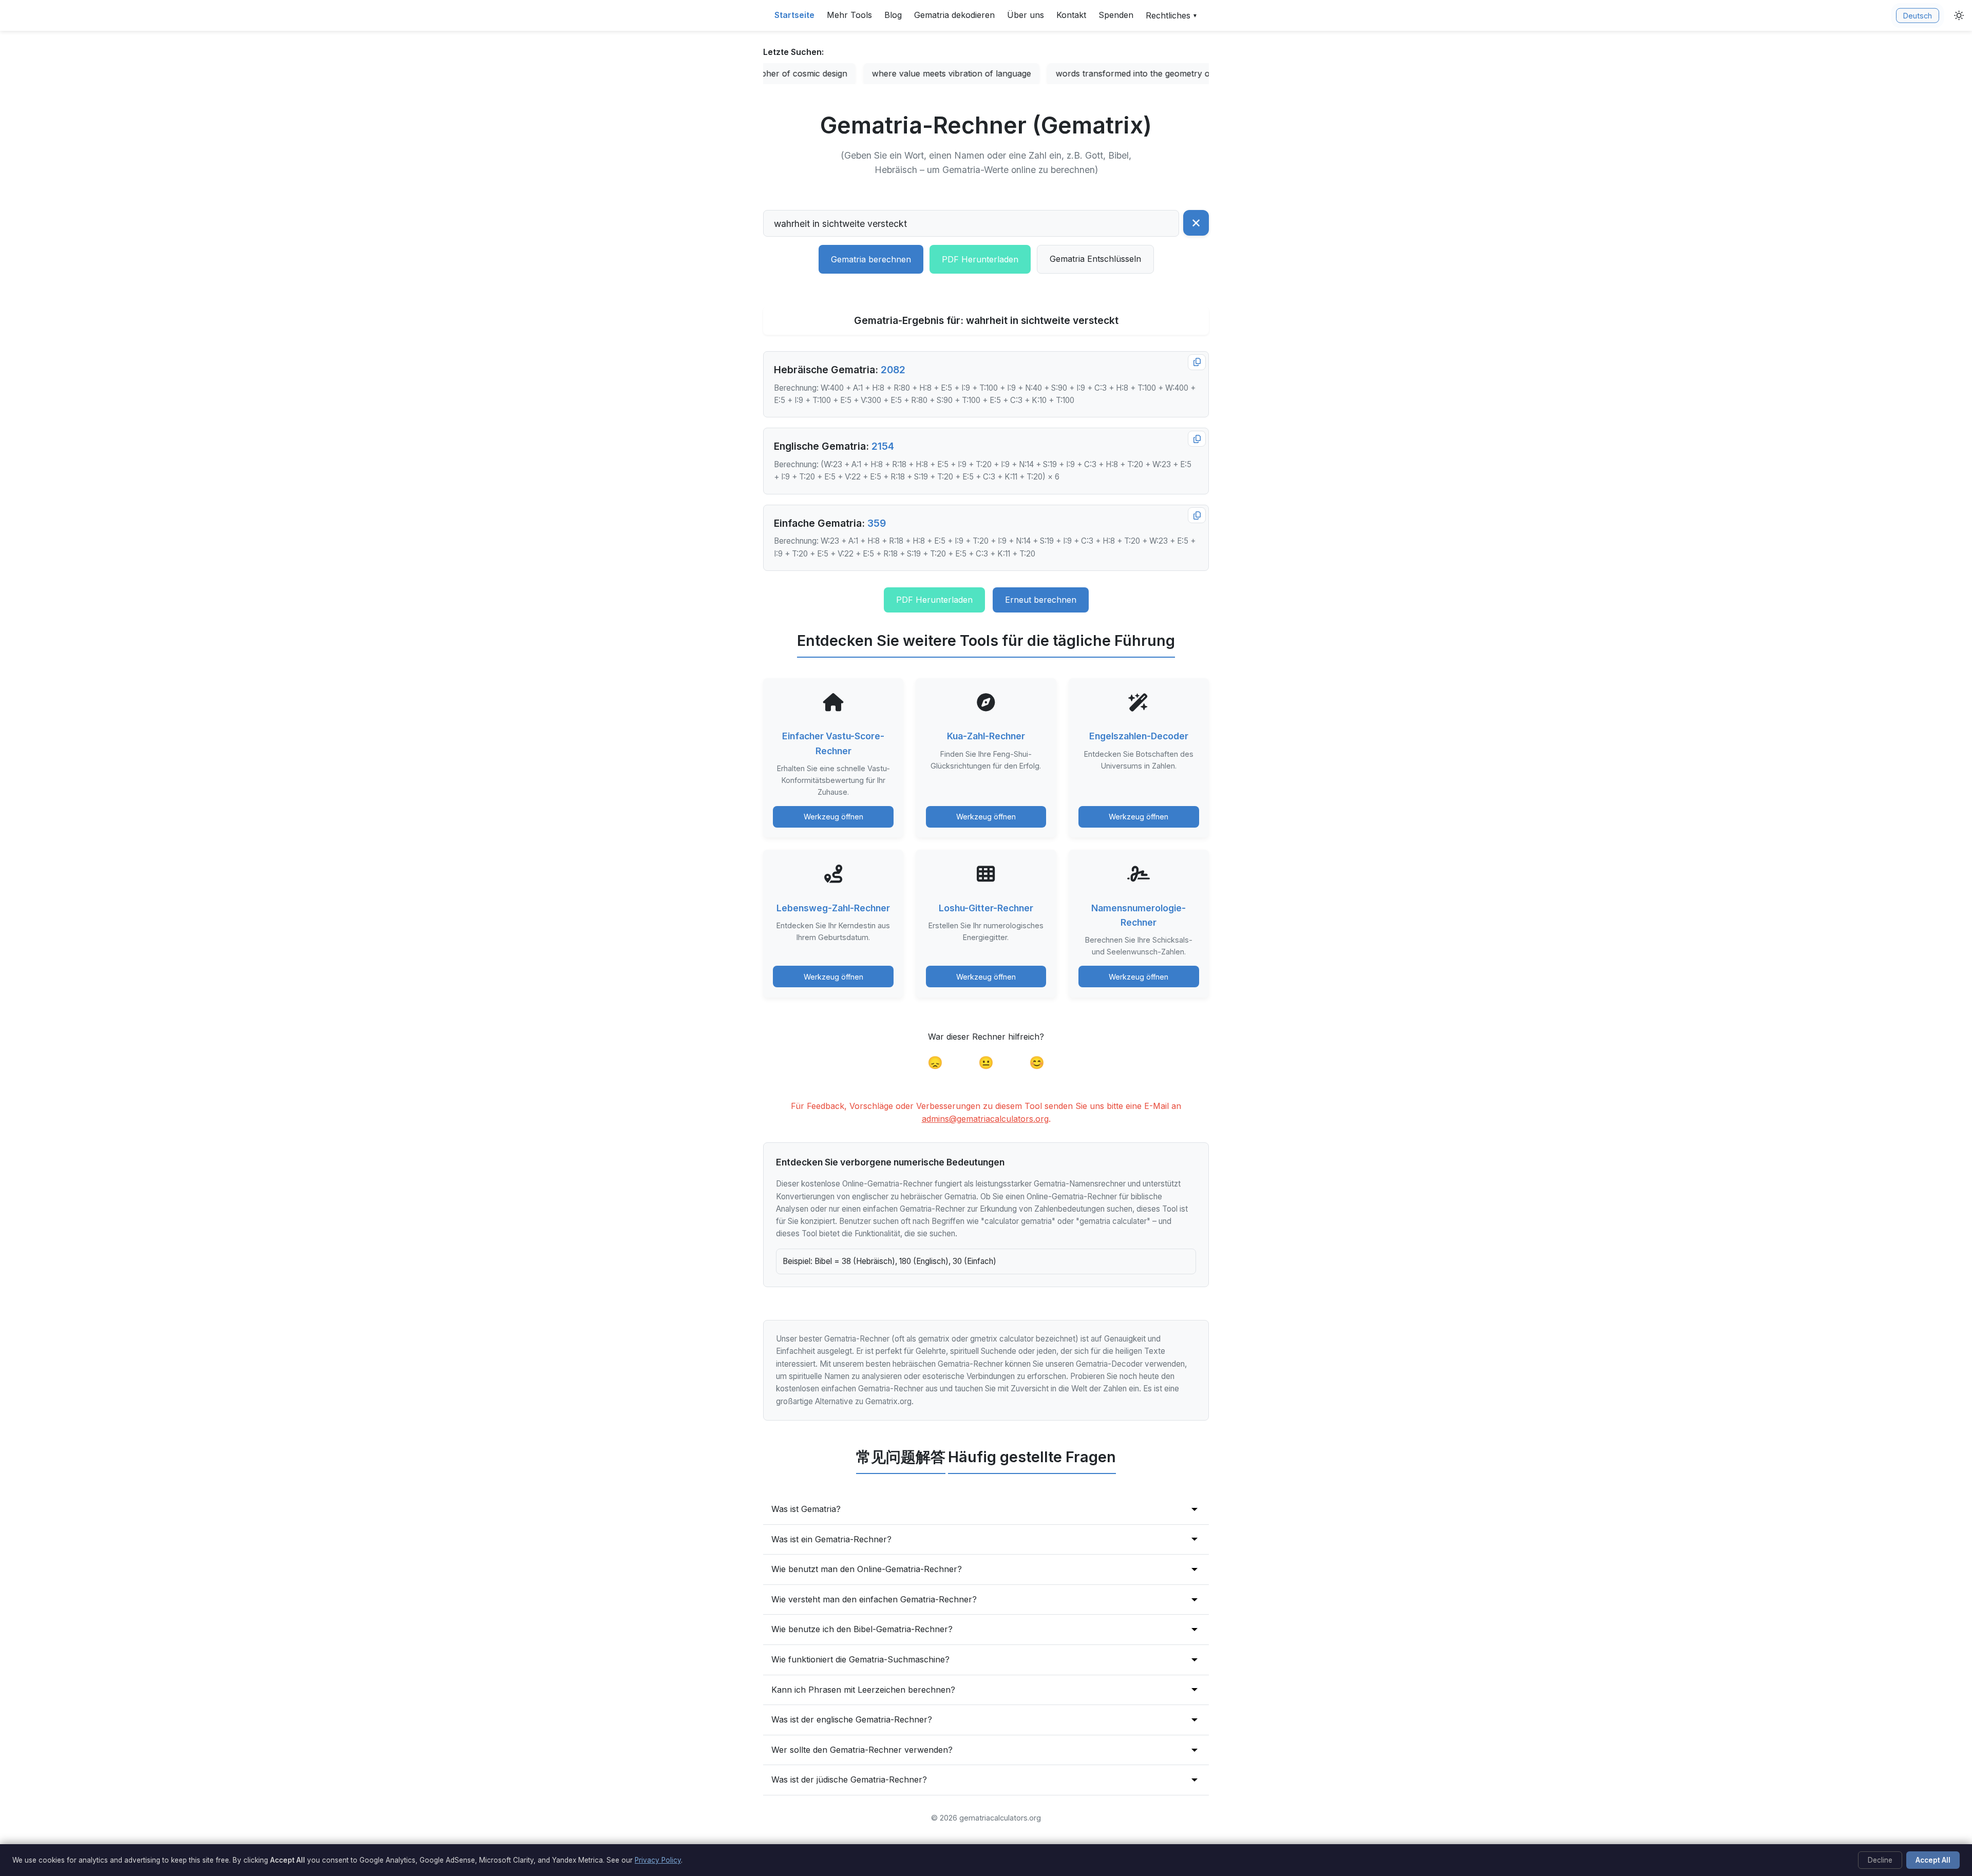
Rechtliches (1172, 15)
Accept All (1933, 1860)
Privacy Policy (658, 1860)
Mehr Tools (849, 15)
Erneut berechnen (1041, 600)
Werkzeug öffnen (833, 817)
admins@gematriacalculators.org (985, 1119)
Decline (1880, 1860)
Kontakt (1071, 15)
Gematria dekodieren (954, 15)
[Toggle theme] (1959, 15)
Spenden (1116, 15)
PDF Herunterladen (980, 259)
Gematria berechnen (871, 259)
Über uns (1026, 15)
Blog (893, 15)
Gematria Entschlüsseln (1095, 259)
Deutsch (1918, 16)
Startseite (794, 15)
